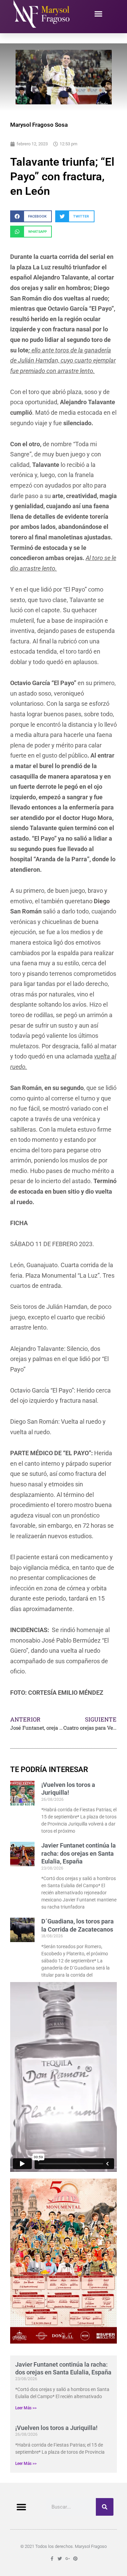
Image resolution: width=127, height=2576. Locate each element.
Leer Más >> (26, 2408)
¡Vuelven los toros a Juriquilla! (56, 2428)
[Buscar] (105, 2507)
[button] (98, 14)
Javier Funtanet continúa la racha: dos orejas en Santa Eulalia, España (79, 1853)
